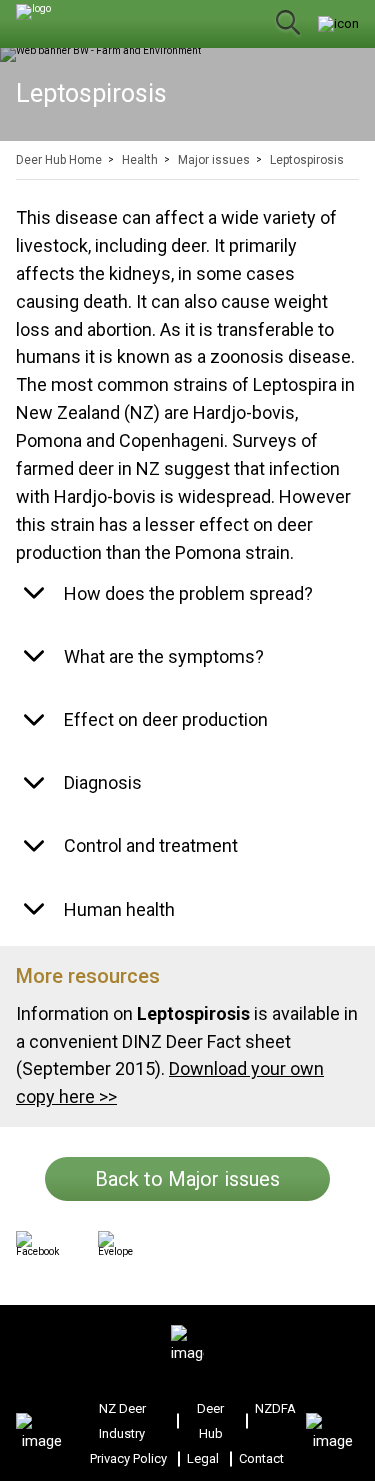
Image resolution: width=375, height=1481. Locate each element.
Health (140, 160)
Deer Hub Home (59, 160)
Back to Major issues (187, 1179)
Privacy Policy (128, 1458)
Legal (203, 1458)
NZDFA (275, 1408)
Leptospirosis (307, 160)
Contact (261, 1458)
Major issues (214, 160)
